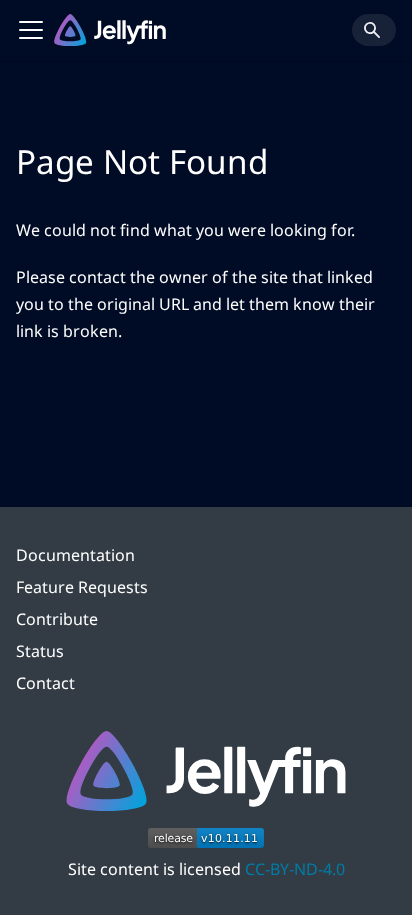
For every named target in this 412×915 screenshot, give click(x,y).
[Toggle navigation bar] (31, 30)
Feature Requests (82, 587)
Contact (45, 683)
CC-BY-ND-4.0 (295, 869)
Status (40, 651)
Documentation (75, 555)
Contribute (57, 619)
